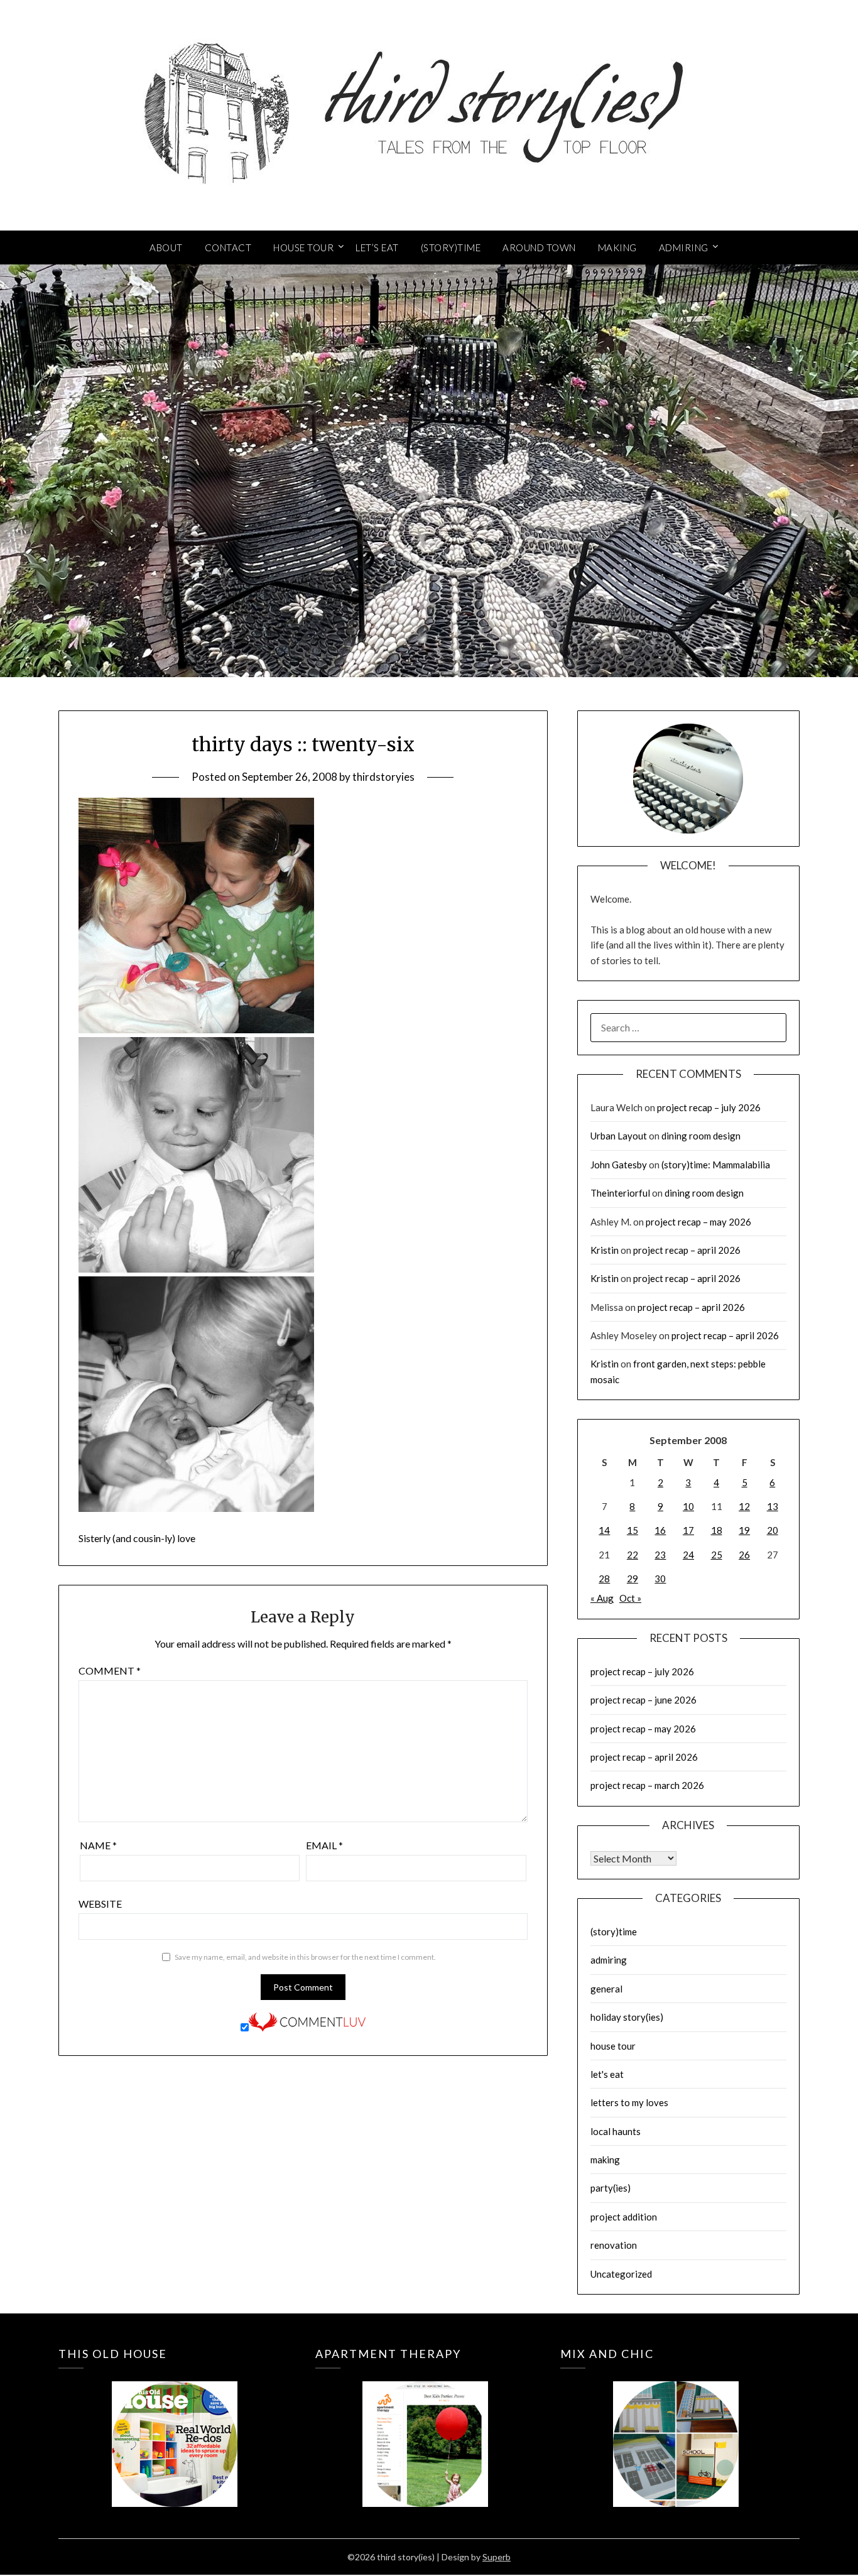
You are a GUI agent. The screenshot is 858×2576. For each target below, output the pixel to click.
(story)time (614, 1932)
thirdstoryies (383, 777)
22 (633, 1555)
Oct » (630, 1598)
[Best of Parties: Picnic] (425, 2426)
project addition (624, 2217)
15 (633, 1530)
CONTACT (228, 247)
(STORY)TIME (451, 247)
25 (717, 1555)
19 (744, 1530)
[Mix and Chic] (676, 2426)
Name (98, 1845)
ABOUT (166, 247)
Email (324, 1845)
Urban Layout (619, 1136)
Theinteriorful (620, 1193)
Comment (110, 1671)
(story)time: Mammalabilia (716, 1165)
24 (688, 1555)
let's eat (607, 2074)
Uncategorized (621, 2274)
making (605, 2160)
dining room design (701, 1136)
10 (688, 1506)
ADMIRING (684, 247)
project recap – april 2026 (687, 1250)
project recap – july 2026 (709, 1107)
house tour (613, 2046)
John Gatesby (619, 1165)
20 (773, 1530)
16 (660, 1530)
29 (633, 1579)
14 (604, 1530)
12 (744, 1506)
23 (660, 1555)
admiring (609, 1960)
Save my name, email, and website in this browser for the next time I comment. (305, 1957)
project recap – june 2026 (643, 1700)
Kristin (605, 1250)
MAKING (617, 247)
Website (100, 1904)
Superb (497, 2557)
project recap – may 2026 (698, 1222)
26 (744, 1555)
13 (773, 1506)
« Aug (602, 1598)
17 (688, 1530)
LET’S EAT (377, 247)
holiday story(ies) (627, 2017)
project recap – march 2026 (647, 1785)
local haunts (616, 2131)
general (606, 1989)
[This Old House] (174, 2426)
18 (717, 1530)
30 (660, 1579)
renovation (614, 2245)
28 (604, 1579)
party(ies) (611, 2188)
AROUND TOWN (539, 247)
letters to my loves (629, 2102)
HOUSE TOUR (303, 247)
